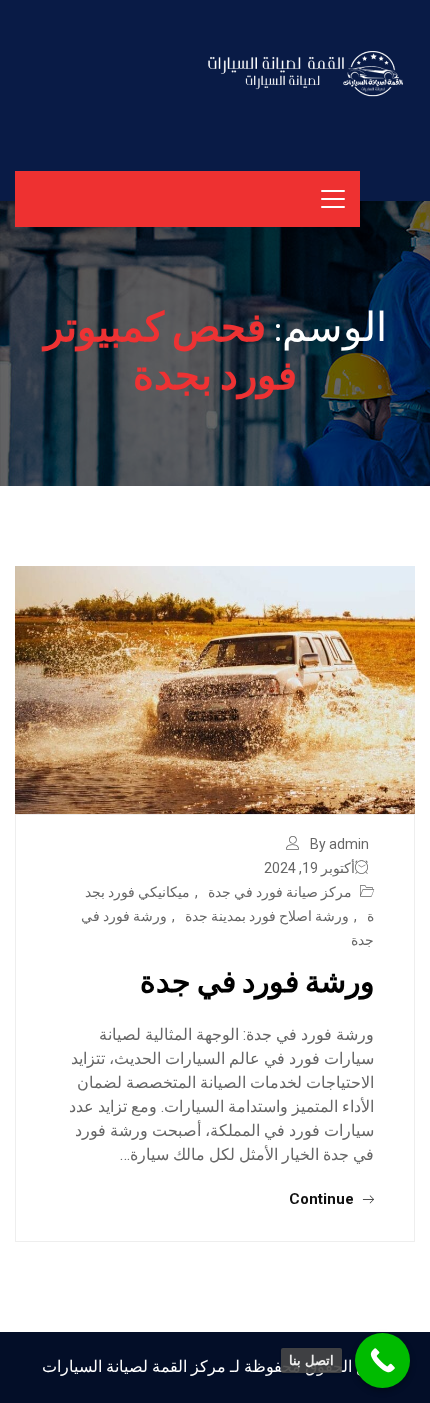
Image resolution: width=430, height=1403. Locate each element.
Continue (323, 1199)
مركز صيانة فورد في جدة (280, 892)
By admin (339, 844)
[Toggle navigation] (333, 199)
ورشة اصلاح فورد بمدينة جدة (267, 916)
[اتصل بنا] (382, 1360)
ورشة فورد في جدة (257, 980)
